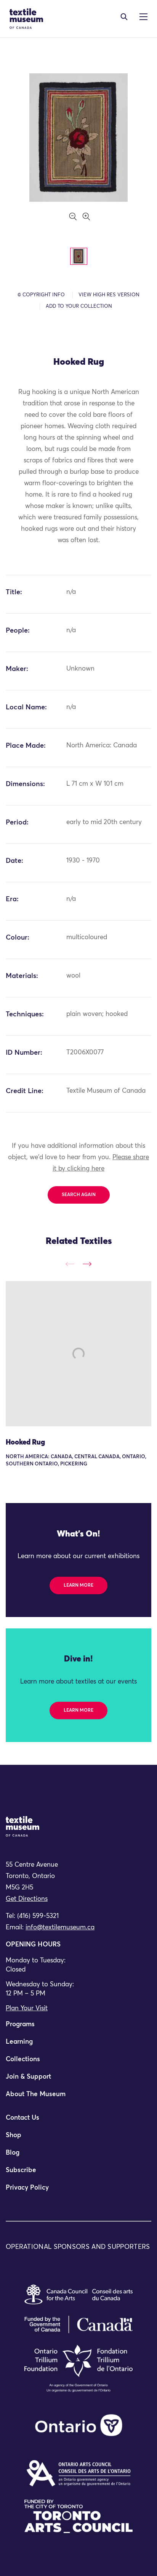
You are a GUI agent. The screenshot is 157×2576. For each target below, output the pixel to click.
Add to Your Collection (79, 306)
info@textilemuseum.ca (60, 1928)
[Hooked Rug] (78, 1354)
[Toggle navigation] (124, 17)
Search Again (79, 1195)
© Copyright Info (41, 295)
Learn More (78, 1585)
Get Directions (27, 1899)
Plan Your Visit (27, 2009)
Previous (70, 1264)
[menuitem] (78, 2028)
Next (87, 1264)
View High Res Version (109, 295)
